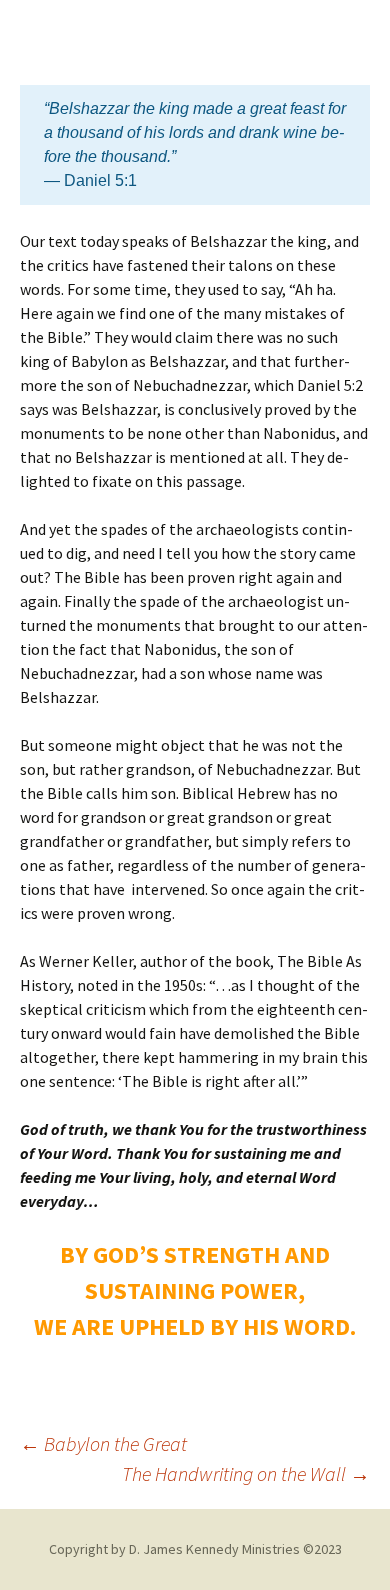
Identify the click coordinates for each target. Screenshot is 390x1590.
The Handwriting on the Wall (246, 1473)
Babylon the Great (103, 1443)
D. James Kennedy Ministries (214, 1549)
